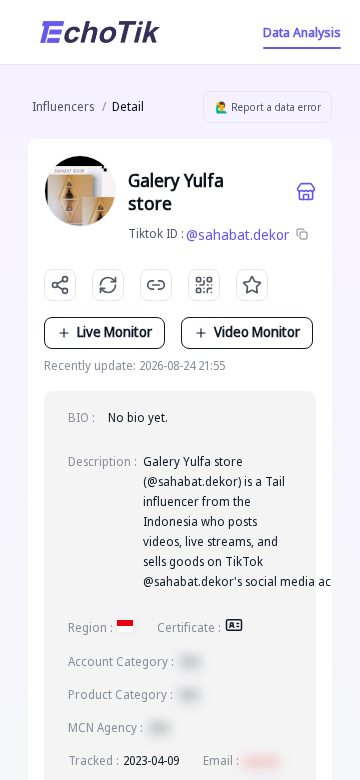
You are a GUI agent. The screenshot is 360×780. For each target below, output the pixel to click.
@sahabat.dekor (237, 234)
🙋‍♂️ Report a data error (268, 107)
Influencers (63, 106)
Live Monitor (114, 331)
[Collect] (252, 285)
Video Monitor (257, 331)
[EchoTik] (100, 32)
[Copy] (302, 235)
